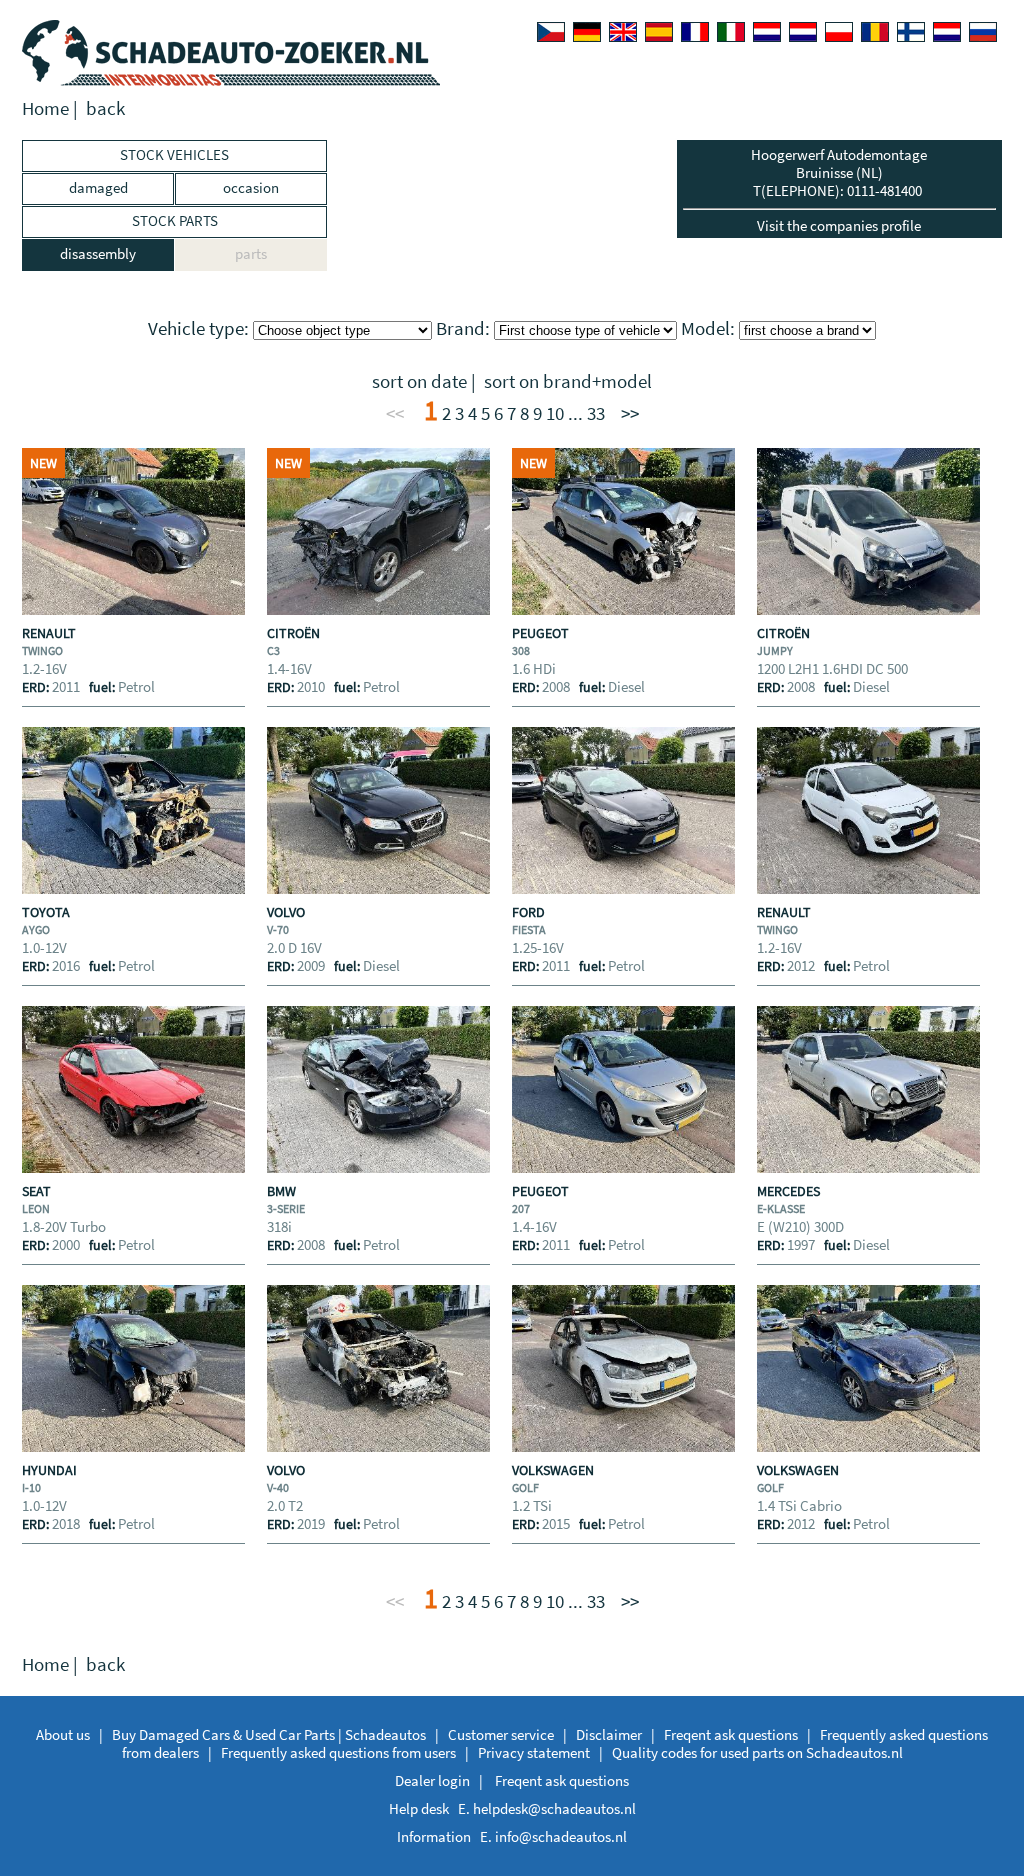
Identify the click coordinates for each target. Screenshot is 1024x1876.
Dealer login (432, 1780)
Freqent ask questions (731, 1734)
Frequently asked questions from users (338, 1752)
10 (555, 413)
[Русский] (983, 32)
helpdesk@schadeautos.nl (554, 1808)
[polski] (839, 32)
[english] (623, 32)
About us (63, 1734)
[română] (875, 32)
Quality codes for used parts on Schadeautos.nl (757, 1752)
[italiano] (731, 32)
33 (596, 413)
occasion (251, 187)
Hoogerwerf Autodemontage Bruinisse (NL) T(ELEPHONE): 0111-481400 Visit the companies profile (839, 190)
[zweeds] (947, 32)
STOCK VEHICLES (174, 154)
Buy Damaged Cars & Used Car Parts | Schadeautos (269, 1734)
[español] (659, 32)
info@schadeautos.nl (561, 1836)
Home (45, 108)
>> (630, 413)
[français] (695, 32)
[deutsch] (587, 32)
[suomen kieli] (911, 32)
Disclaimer (609, 1734)
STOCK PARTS (175, 220)
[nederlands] (767, 32)
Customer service (501, 1734)
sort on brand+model (568, 381)
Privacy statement (534, 1752)
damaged (98, 187)
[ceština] (551, 32)
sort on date (419, 381)
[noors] (803, 32)
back (105, 108)
